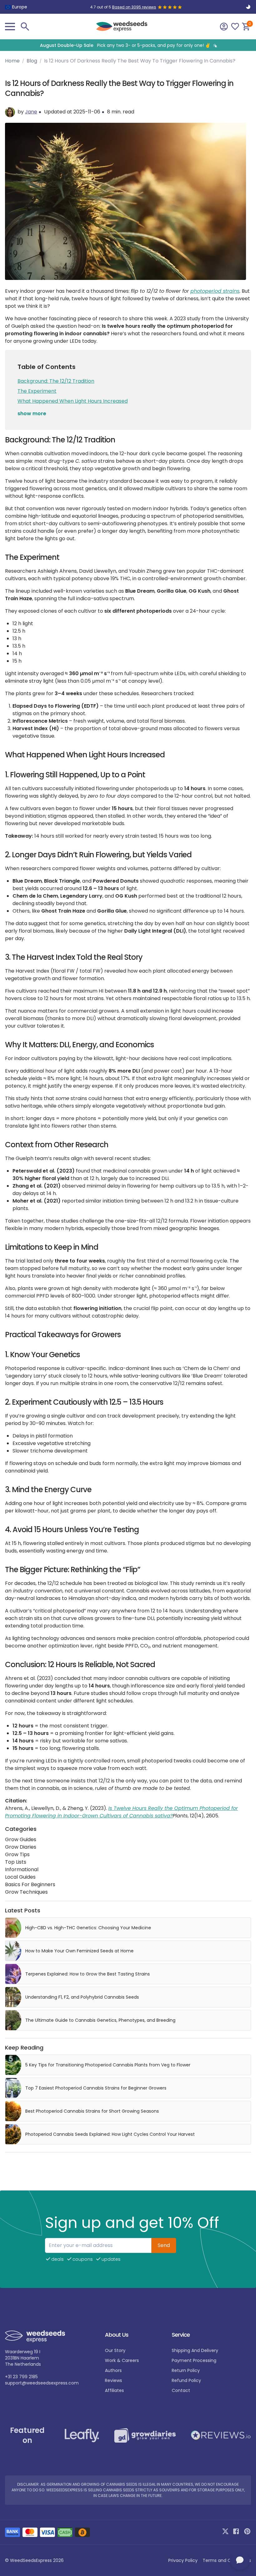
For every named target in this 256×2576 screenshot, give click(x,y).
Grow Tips (17, 1854)
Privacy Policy (183, 2560)
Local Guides (20, 1877)
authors (113, 2370)
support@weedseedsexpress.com (42, 2383)
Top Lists (16, 1862)
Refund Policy (186, 2380)
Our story (115, 2350)
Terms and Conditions (227, 2560)
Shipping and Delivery (195, 2350)
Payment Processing (194, 2360)
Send (164, 2245)
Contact (181, 2390)
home (12, 61)
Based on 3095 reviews (134, 7)
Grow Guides (21, 1839)
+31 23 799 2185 (21, 2377)
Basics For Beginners (30, 1884)
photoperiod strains (215, 291)
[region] (128, 45)
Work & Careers (122, 2360)
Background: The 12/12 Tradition (56, 381)
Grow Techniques (26, 1892)
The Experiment (37, 391)
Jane (31, 112)
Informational (22, 1869)
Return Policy (186, 2370)
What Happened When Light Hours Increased (73, 401)
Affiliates (114, 2390)
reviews (113, 2380)
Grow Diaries (21, 1847)
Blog (32, 61)
